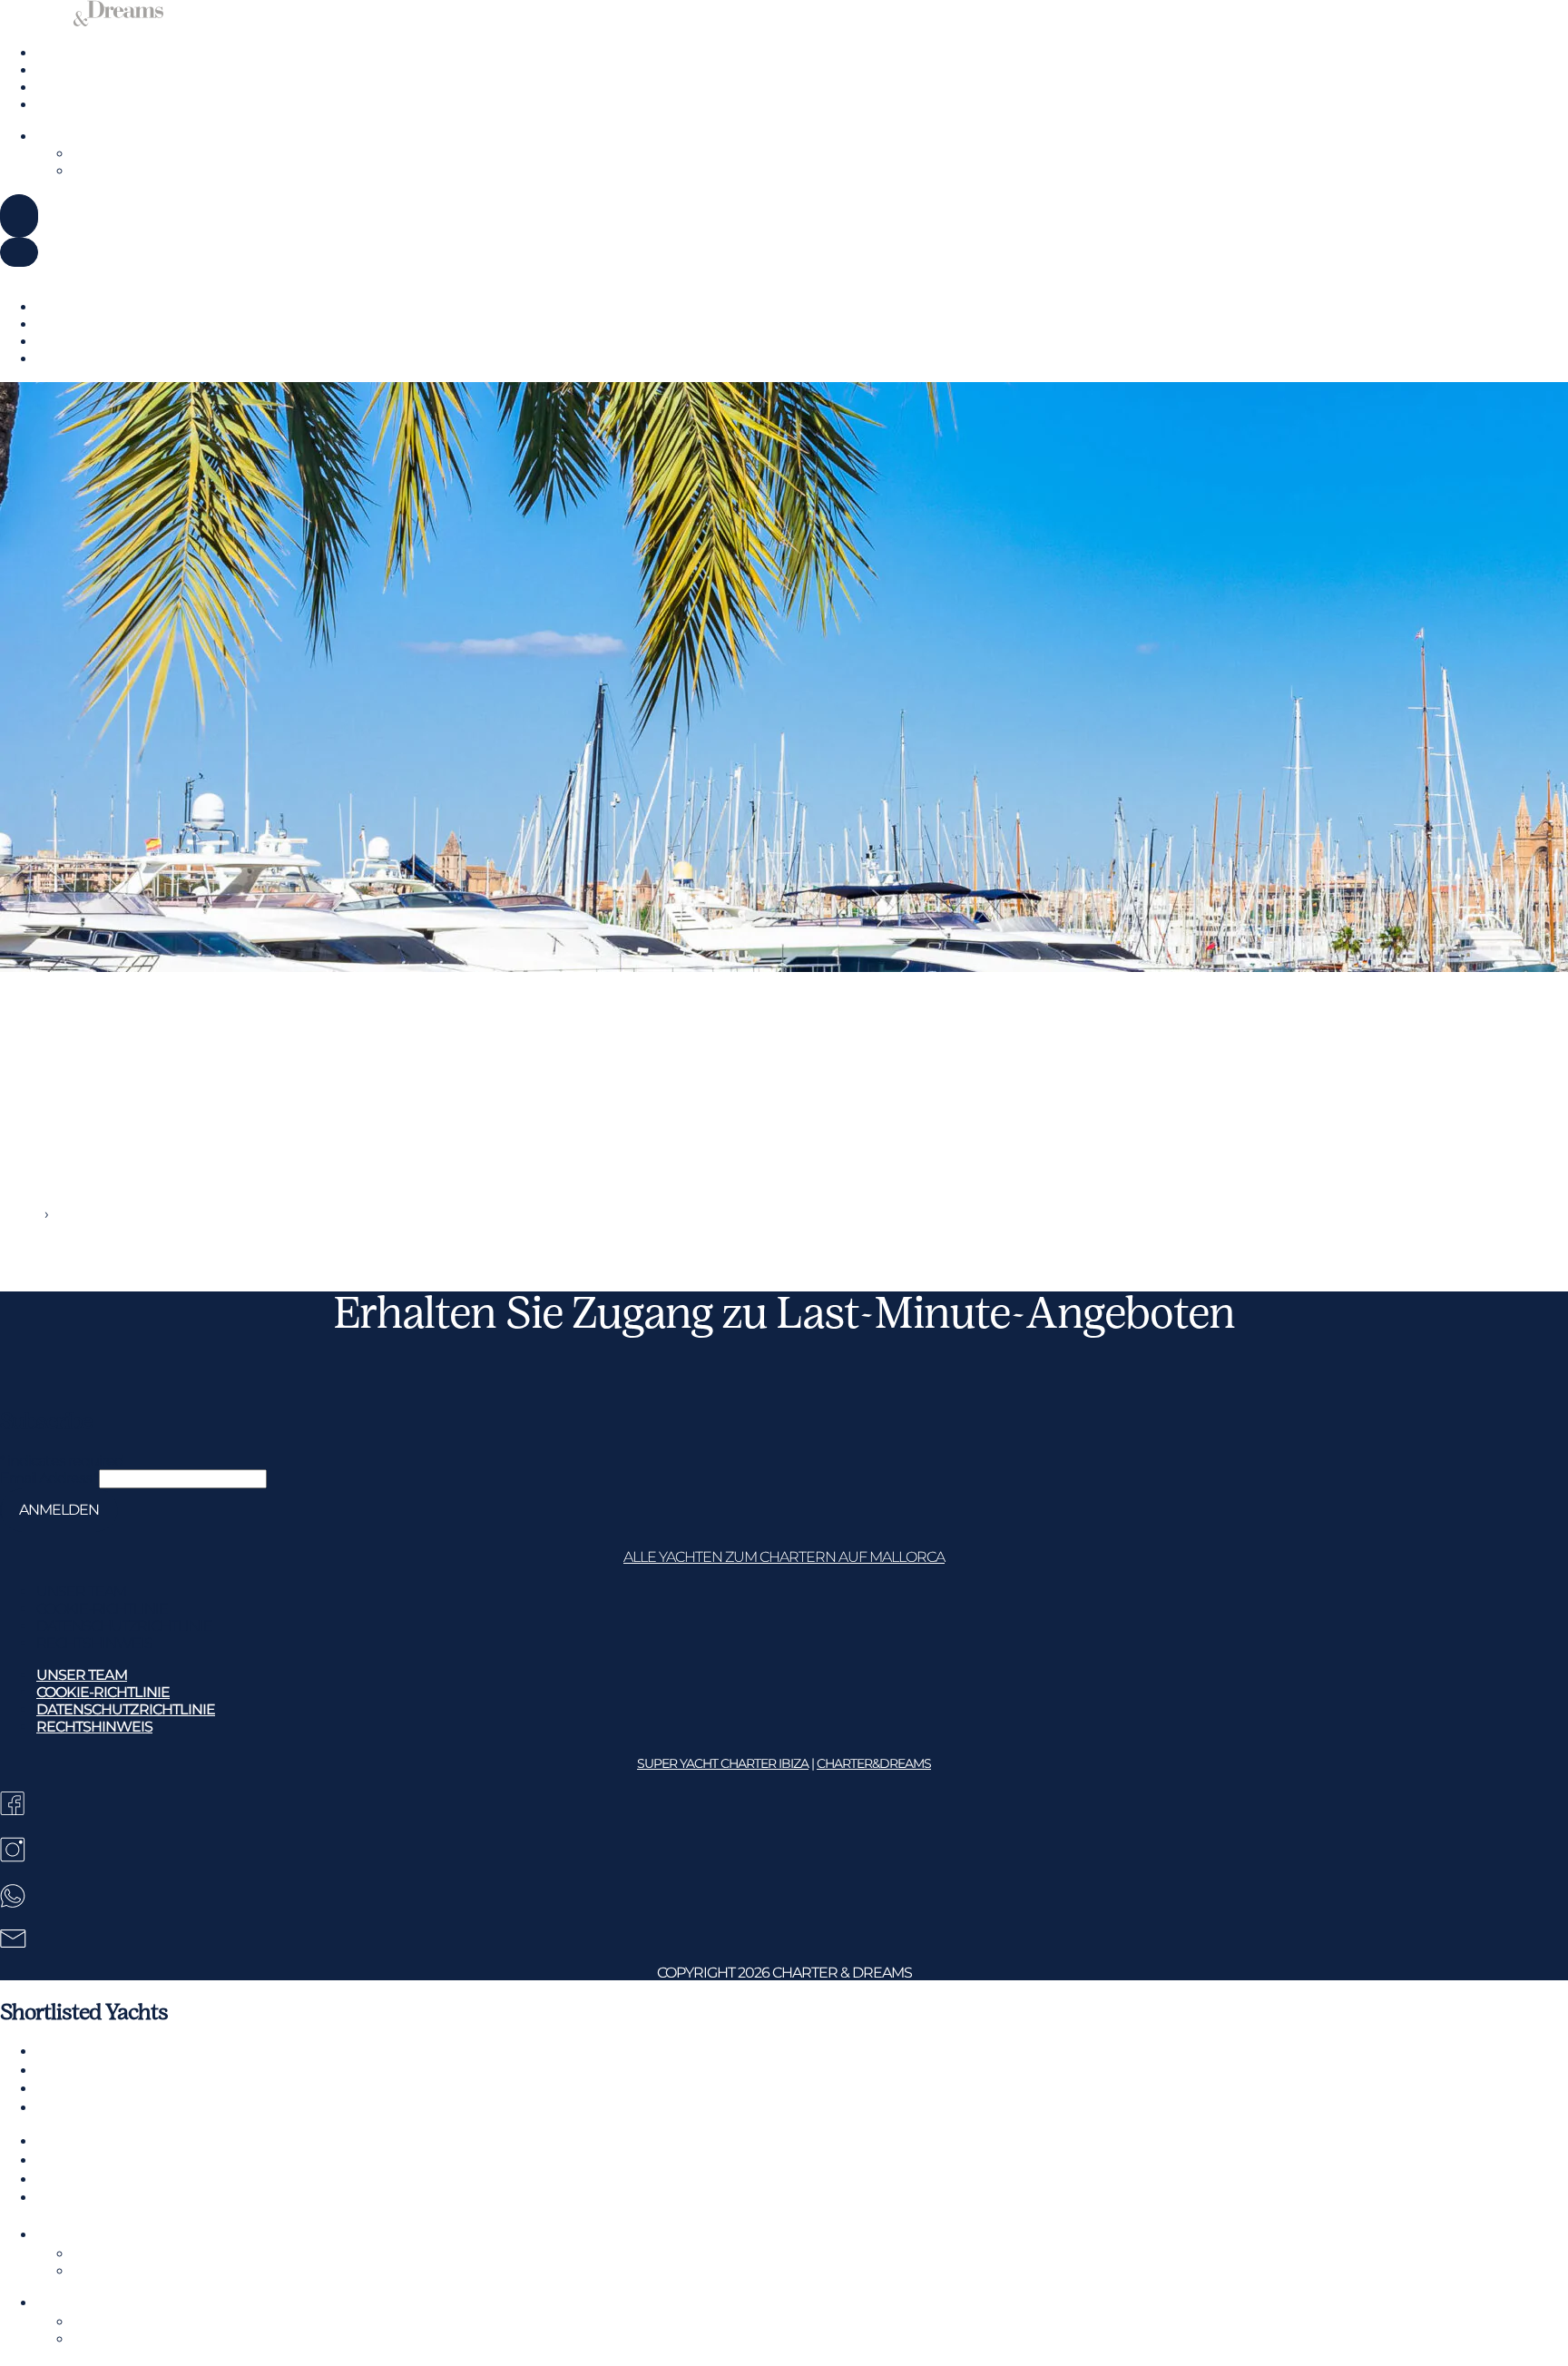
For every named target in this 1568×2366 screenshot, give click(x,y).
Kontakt (63, 105)
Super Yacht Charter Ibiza (723, 1763)
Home (21, 1214)
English (24, 275)
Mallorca (63, 70)
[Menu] (19, 216)
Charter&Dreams (874, 1763)
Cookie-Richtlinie (102, 1609)
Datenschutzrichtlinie (124, 1626)
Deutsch (76, 275)
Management (82, 88)
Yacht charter (79, 53)
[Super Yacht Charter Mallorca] (82, 21)
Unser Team (81, 1591)
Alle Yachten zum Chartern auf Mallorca (784, 1557)
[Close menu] (19, 252)
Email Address (49, 1478)
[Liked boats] (48, 214)
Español (130, 275)
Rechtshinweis (94, 1643)
